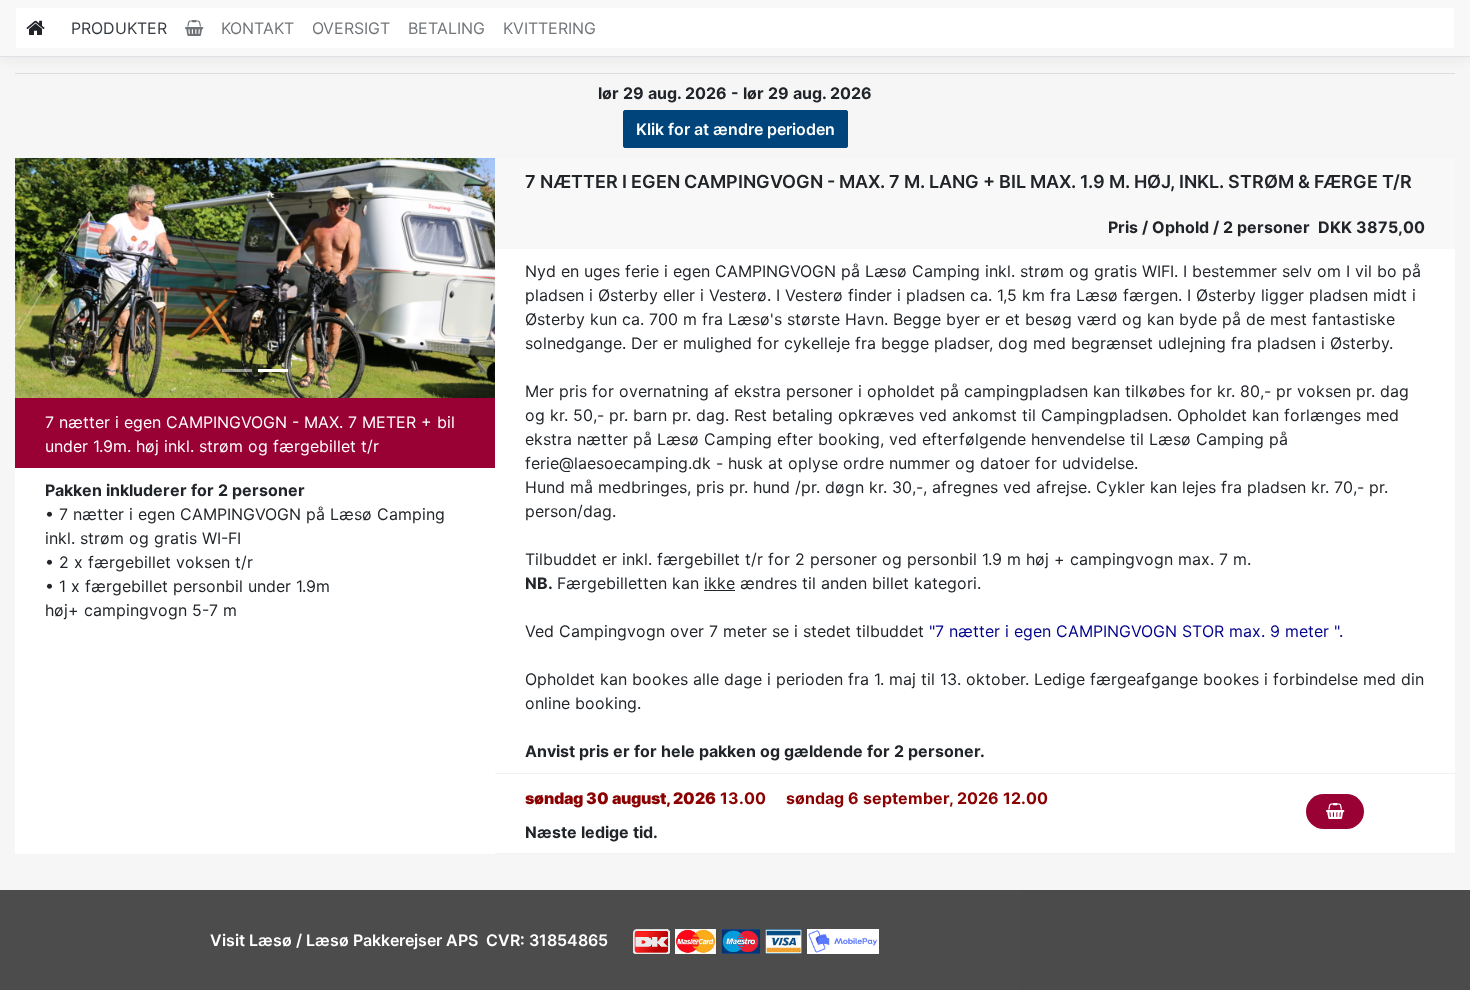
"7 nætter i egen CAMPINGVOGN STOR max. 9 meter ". (1136, 631)
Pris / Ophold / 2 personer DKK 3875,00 (1266, 227)
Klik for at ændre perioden (735, 129)
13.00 (645, 798)
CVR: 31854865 (545, 940)
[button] (51, 278)
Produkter (119, 28)
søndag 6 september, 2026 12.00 (917, 798)
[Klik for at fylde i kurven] (1335, 811)
